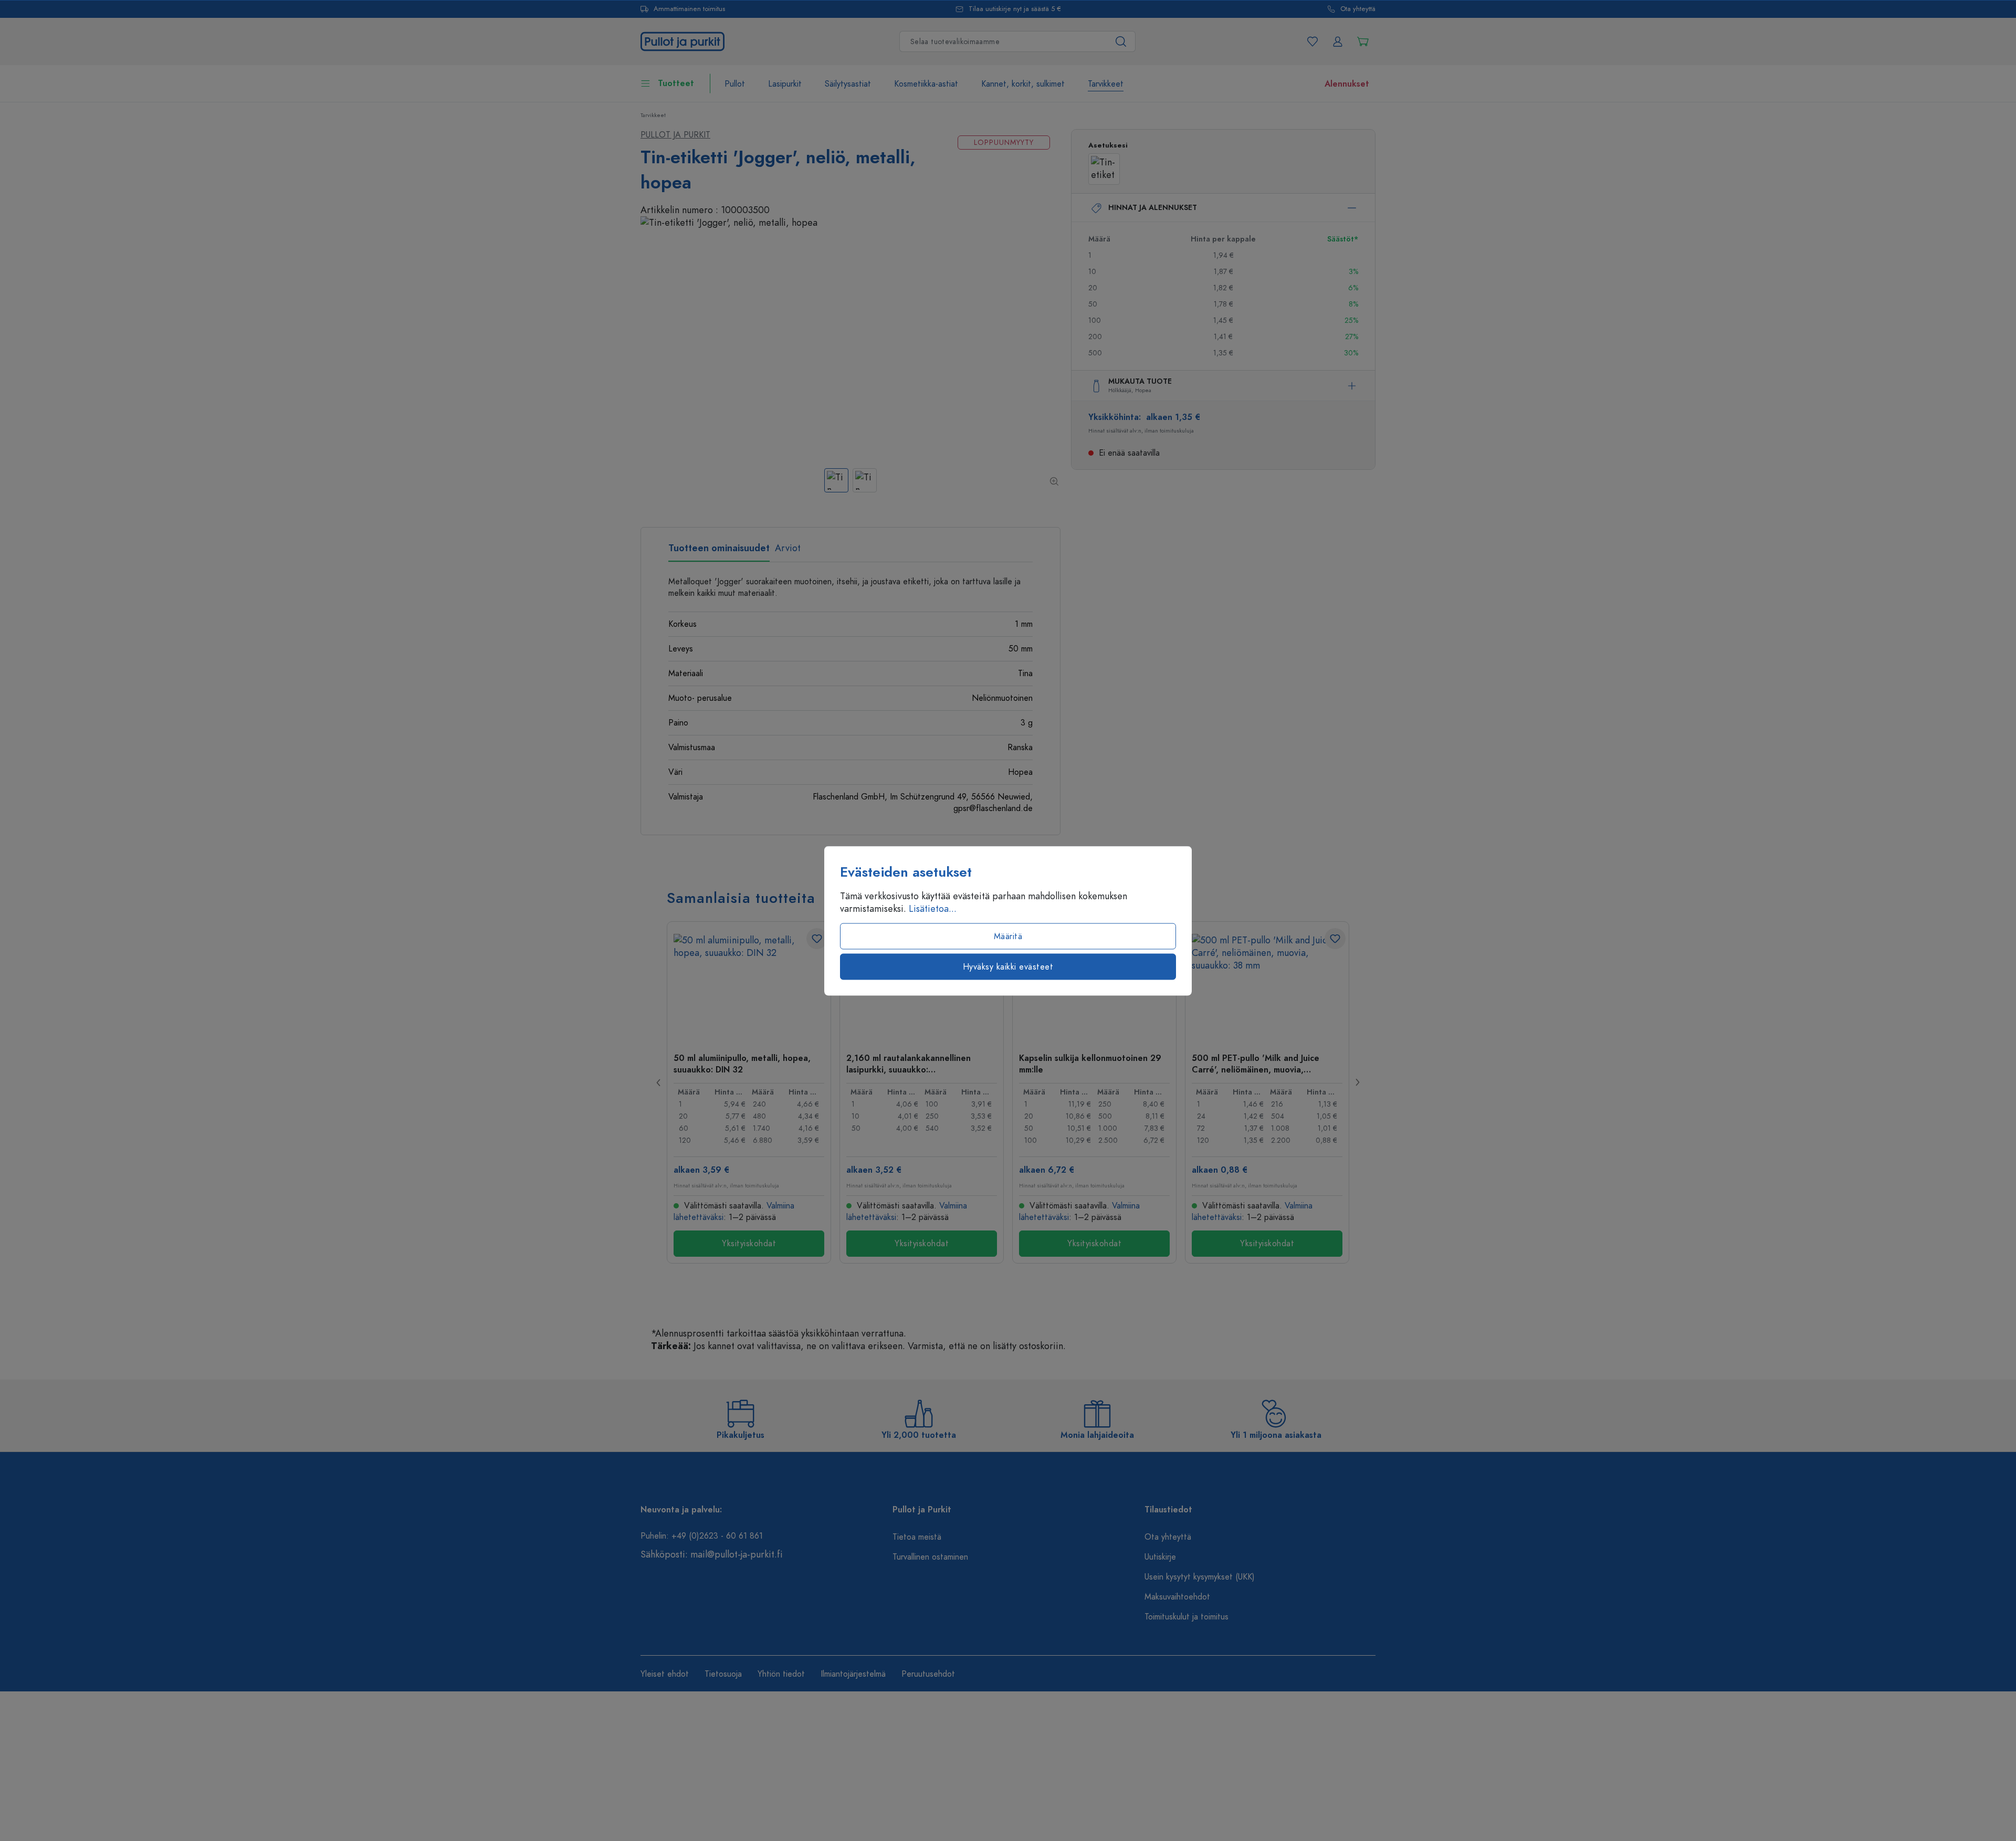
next (1357, 1082)
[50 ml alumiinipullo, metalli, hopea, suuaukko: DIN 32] (749, 986)
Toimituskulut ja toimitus (1186, 1617)
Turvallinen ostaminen (930, 1557)
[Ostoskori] (1363, 41)
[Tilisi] (1338, 41)
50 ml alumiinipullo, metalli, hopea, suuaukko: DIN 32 (742, 1064)
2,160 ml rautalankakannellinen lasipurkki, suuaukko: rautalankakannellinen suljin (909, 1064)
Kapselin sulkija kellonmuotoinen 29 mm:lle (1090, 1064)
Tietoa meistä (917, 1537)
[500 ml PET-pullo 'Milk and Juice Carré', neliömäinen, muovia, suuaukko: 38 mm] (1267, 986)
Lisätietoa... (933, 908)
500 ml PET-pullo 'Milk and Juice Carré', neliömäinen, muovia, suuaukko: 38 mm (1256, 1064)
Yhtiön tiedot (781, 1674)
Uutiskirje (1160, 1557)
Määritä (1008, 936)
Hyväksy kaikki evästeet (1008, 966)
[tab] (719, 552)
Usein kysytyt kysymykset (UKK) (1200, 1577)
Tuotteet (676, 83)
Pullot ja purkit (675, 135)
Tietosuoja (723, 1674)
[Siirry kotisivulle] (682, 40)
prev (659, 1082)
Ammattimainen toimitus (689, 9)
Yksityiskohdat (749, 1244)
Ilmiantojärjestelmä (853, 1674)
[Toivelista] (1312, 41)
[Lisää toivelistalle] (817, 939)
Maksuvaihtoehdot (1177, 1597)
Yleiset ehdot (665, 1674)
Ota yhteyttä (1358, 9)
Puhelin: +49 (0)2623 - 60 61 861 (702, 1536)
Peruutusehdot (928, 1674)
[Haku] (1121, 41)
